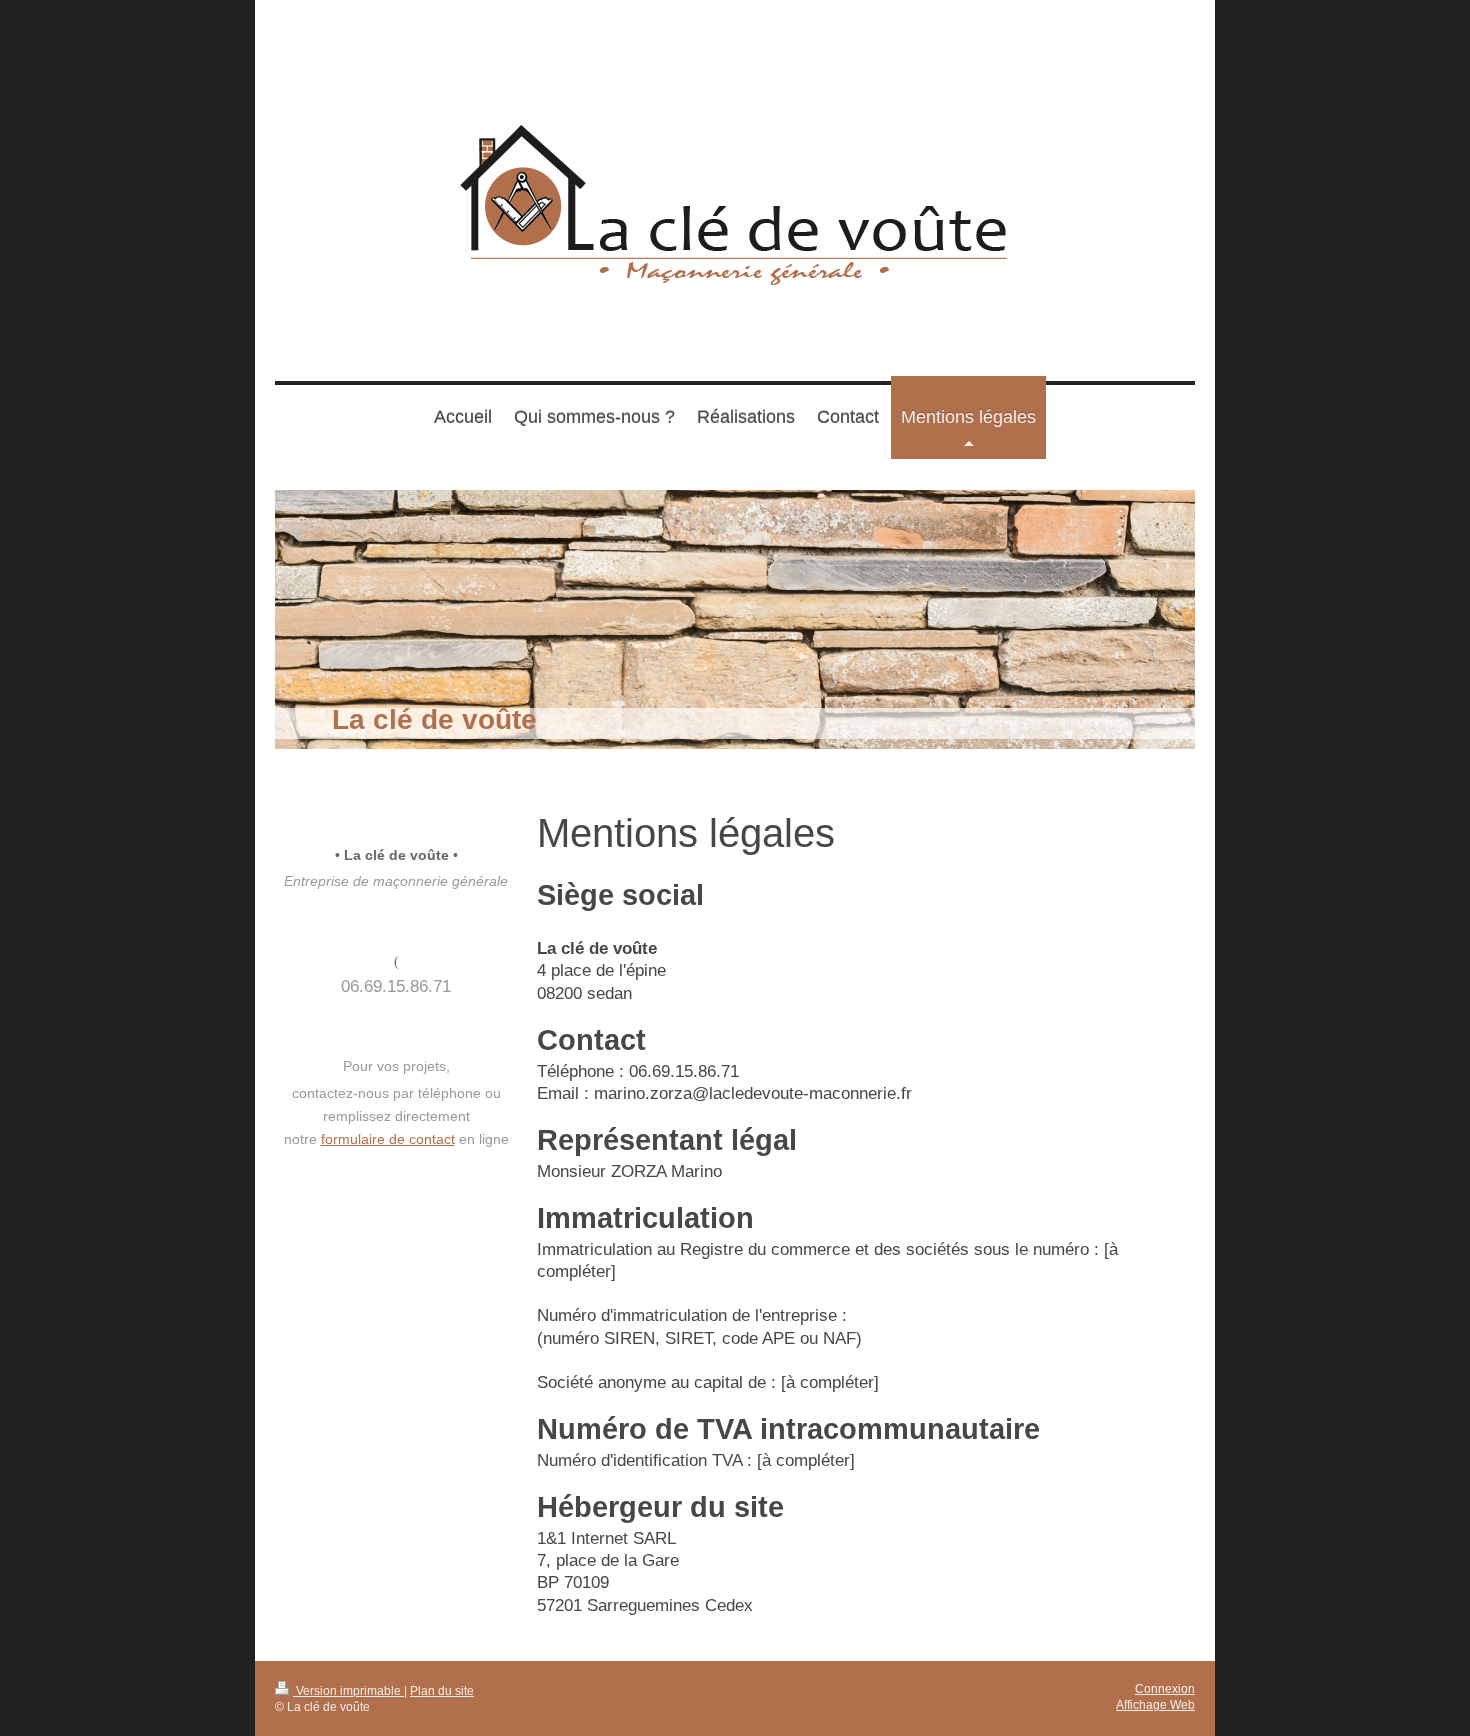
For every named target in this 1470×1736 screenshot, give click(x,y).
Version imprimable (348, 1690)
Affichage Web (1155, 1704)
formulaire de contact (388, 1139)
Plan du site (442, 1690)
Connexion (1165, 1688)
